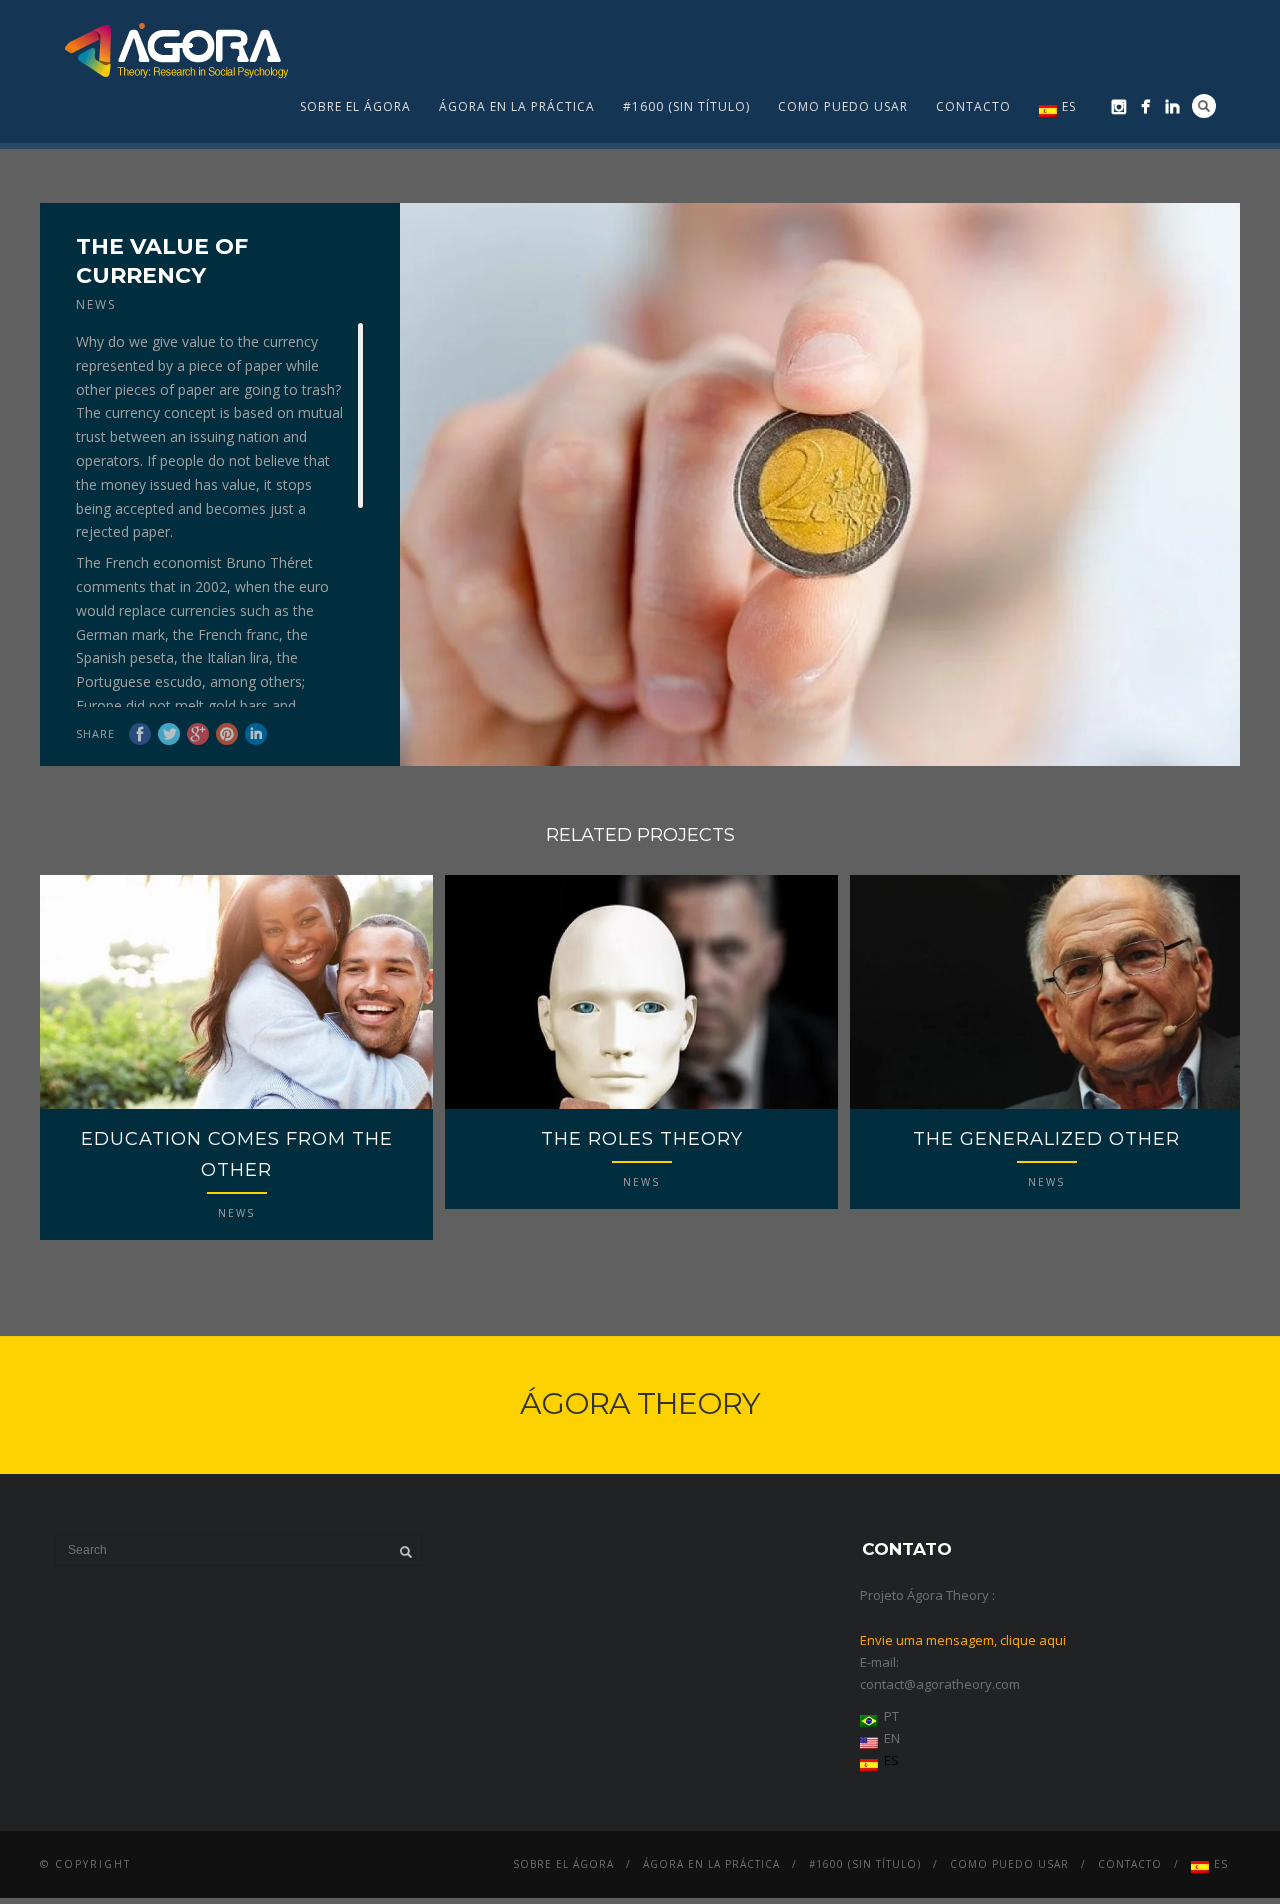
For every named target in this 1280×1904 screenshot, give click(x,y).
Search (1204, 106)
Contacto (973, 106)
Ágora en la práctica (517, 106)
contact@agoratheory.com (940, 1684)
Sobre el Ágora (355, 106)
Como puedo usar (843, 106)
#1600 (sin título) (686, 106)
